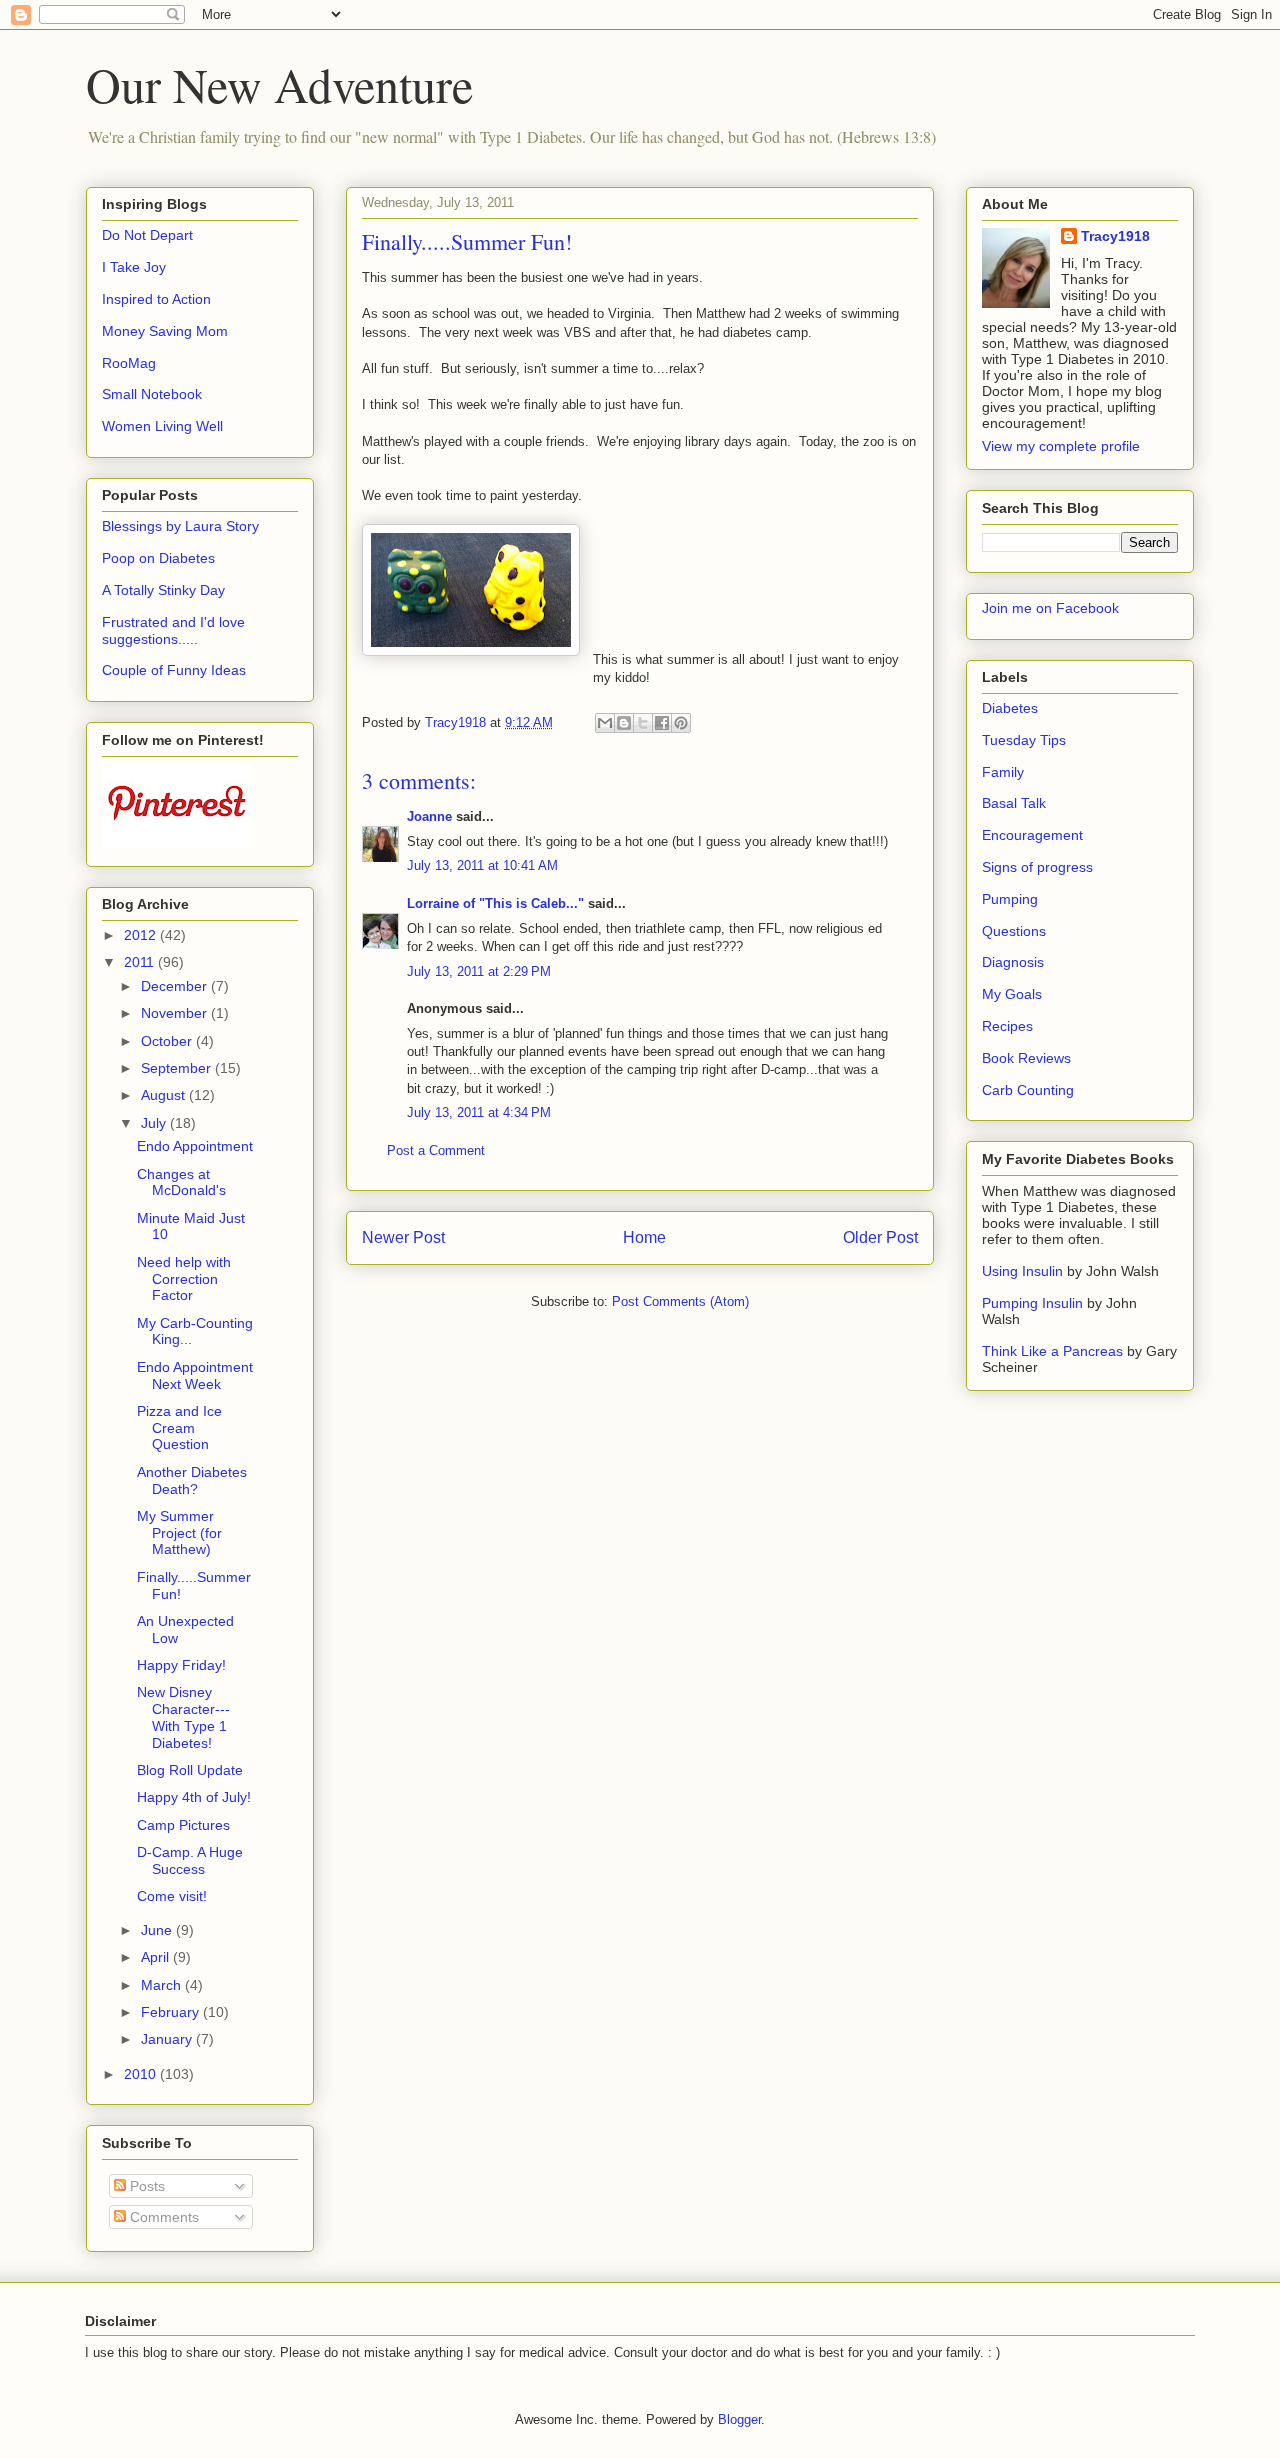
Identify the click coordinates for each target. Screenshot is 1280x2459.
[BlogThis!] (624, 723)
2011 (141, 962)
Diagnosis (1013, 962)
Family (1003, 772)
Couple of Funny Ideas (174, 670)
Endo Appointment (195, 1146)
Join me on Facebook (1050, 608)
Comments (162, 2217)
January (168, 2039)
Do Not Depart (147, 235)
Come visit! (172, 1896)
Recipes (1007, 1026)
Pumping (1010, 899)
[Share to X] (643, 723)
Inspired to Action (156, 299)
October (168, 1041)
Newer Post (403, 1237)
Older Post (880, 1237)
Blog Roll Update (190, 1770)
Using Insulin (1022, 1271)
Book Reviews (1026, 1058)
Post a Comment (436, 1150)
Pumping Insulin (1034, 1303)
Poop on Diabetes (158, 558)
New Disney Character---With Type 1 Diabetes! (183, 1717)
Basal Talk (1014, 803)
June (158, 1930)
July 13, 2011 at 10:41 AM (482, 865)
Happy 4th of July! (194, 1797)
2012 (142, 935)
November (176, 1013)
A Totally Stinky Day (163, 590)
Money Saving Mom (165, 331)
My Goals (1012, 994)
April (157, 1957)
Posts (145, 2186)
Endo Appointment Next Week (195, 1375)
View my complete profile (1061, 446)
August (165, 1095)
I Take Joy (134, 267)
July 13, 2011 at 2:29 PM (479, 971)
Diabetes (1010, 708)
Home (644, 1237)
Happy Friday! (181, 1665)
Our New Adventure (279, 84)
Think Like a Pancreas (1052, 1351)
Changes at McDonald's (181, 1182)
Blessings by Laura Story (180, 526)
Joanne (429, 816)
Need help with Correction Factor (184, 1279)
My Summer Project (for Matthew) (179, 1533)
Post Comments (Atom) (680, 1301)
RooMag (129, 363)
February (172, 2012)
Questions (1014, 931)
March (163, 1985)
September (178, 1068)
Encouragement (1032, 835)
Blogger (739, 2419)
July (155, 1123)
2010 (142, 2074)
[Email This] (605, 723)
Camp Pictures (183, 1825)
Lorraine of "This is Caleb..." (495, 903)
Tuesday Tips (1024, 740)
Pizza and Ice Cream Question (179, 1428)
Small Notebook (152, 394)
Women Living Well (162, 426)
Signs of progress (1037, 867)
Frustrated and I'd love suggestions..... (173, 630)
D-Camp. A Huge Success (190, 1860)
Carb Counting (1028, 1090)
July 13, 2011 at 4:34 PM (479, 1112)
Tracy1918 (1115, 236)
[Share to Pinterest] (681, 723)
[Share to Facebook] (662, 723)
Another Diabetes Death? (192, 1480)
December (176, 986)
